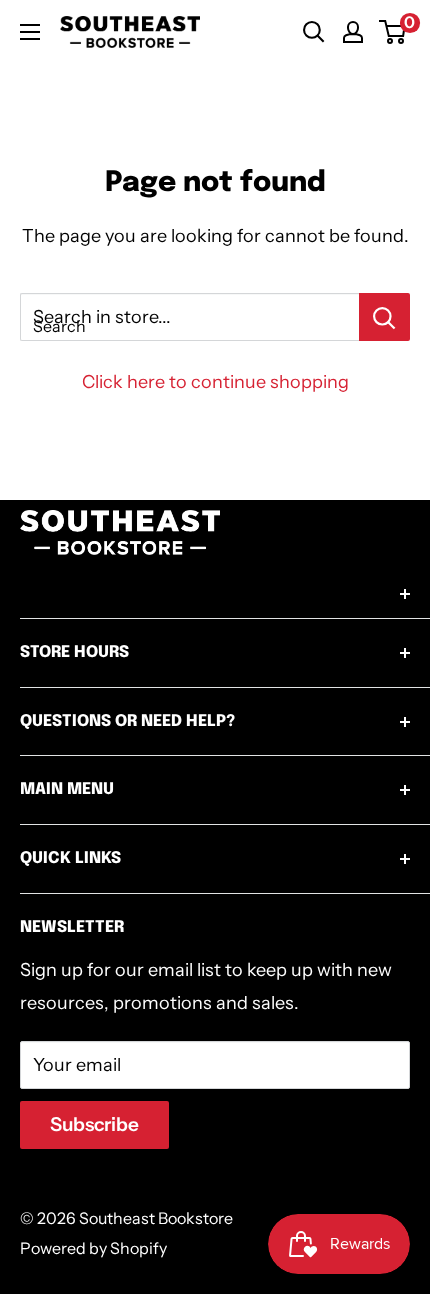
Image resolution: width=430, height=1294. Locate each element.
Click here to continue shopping (215, 382)
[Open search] (314, 32)
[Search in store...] (384, 317)
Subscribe (94, 1124)
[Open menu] (30, 32)
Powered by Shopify (93, 1248)
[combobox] (189, 317)
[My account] (353, 32)
